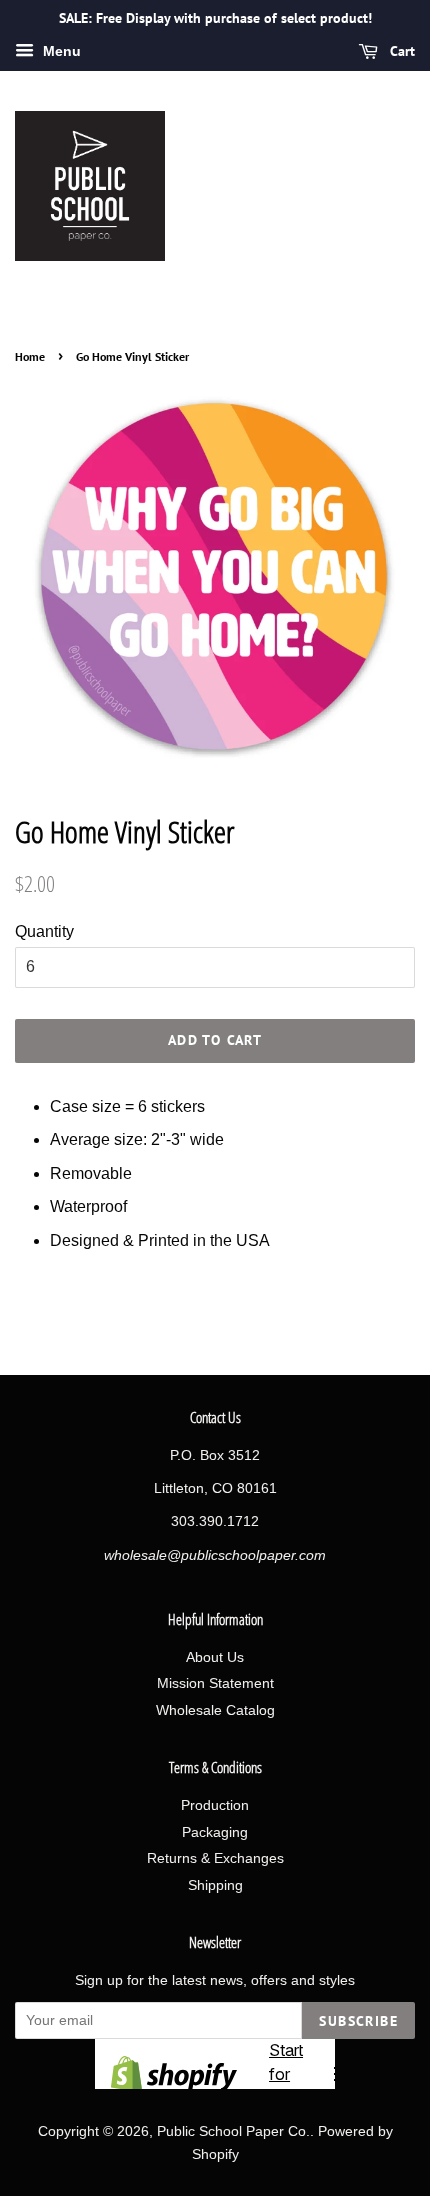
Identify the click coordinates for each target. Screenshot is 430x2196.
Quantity (44, 931)
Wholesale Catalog (215, 1710)
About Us (215, 1657)
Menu (60, 51)
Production (215, 1805)
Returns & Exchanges (215, 1858)
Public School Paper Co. (233, 2131)
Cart (400, 51)
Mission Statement (215, 1683)
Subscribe (358, 2021)
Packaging (215, 1832)
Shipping (215, 1885)
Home (30, 356)
